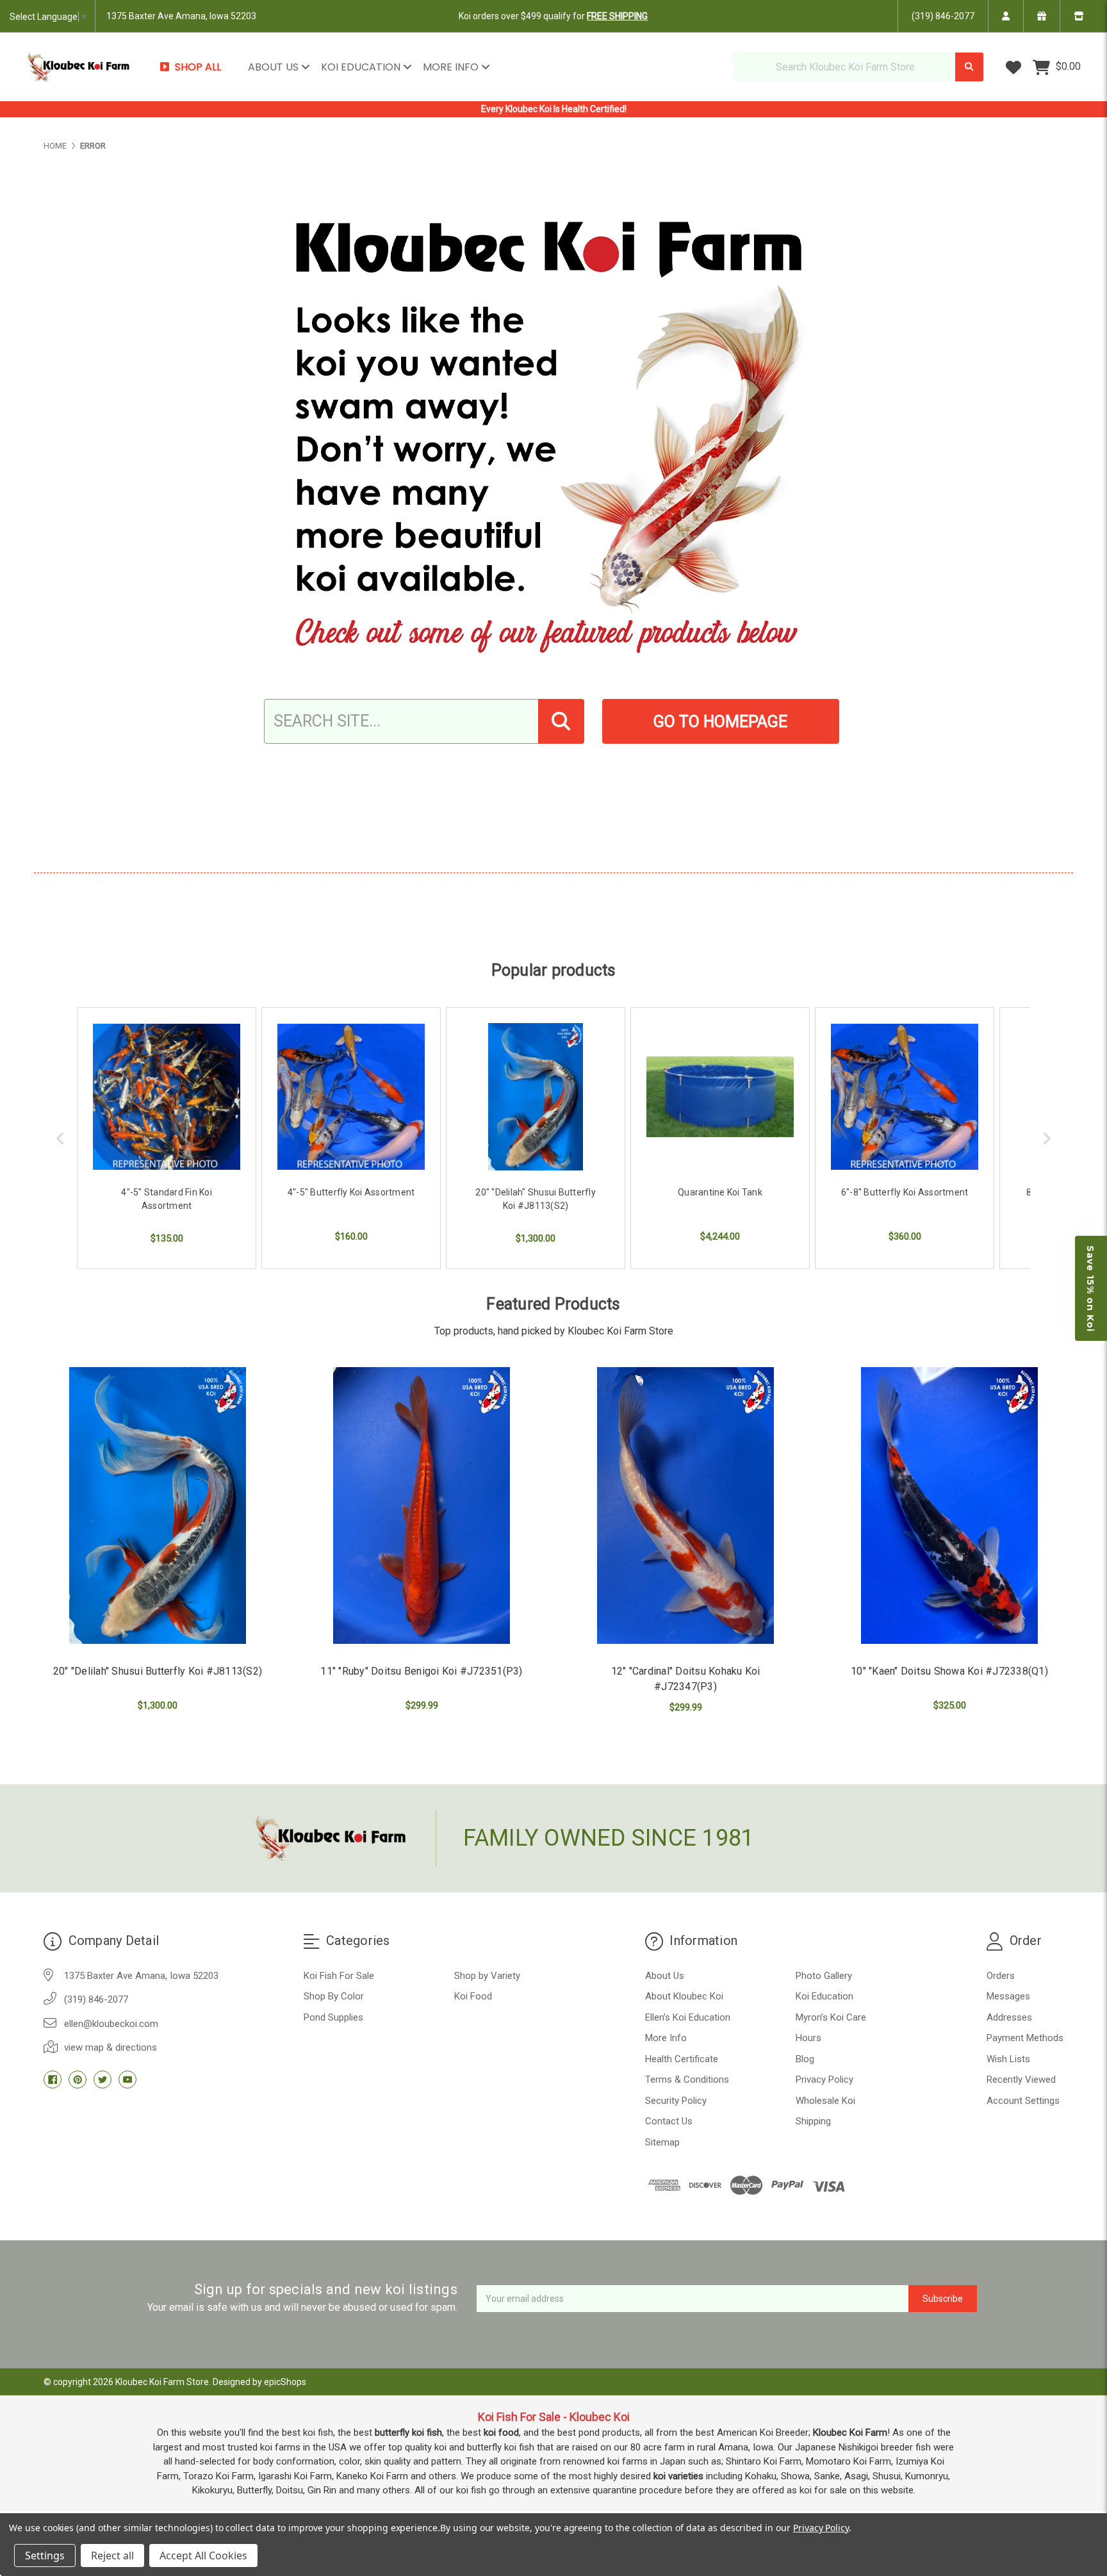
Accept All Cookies (203, 2555)
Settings (45, 2555)
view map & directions (111, 2047)
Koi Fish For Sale (339, 1976)
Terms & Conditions (687, 2080)
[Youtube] (127, 2080)
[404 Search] (561, 721)
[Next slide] (1047, 1138)
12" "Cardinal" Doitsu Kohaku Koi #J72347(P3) (686, 1679)
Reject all (112, 2555)
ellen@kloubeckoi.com (111, 2024)
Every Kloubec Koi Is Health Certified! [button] (554, 109)
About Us (275, 67)
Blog (805, 2059)
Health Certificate (682, 2059)
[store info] (1078, 16)
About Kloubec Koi (684, 1996)
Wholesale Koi (825, 2101)
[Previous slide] (60, 1138)
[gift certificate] (1041, 16)
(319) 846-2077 (943, 16)
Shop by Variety (487, 1976)
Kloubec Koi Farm (850, 2432)
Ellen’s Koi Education (688, 2017)
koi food (501, 2432)
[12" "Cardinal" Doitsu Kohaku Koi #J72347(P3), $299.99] (685, 1505)
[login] (1005, 16)
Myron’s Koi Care (831, 2017)
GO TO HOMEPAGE (720, 722)
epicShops (285, 2382)
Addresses (1009, 2017)
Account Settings (1023, 2101)
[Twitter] (102, 2080)
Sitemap (662, 2142)
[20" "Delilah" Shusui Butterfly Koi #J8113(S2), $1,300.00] (158, 1505)
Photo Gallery (824, 1976)
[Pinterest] (78, 2080)
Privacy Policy (824, 2080)
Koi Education (362, 67)
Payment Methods (1025, 2038)
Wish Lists (1008, 2059)
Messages (1008, 1996)
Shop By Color (334, 1996)
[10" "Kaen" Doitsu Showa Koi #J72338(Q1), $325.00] (949, 1505)
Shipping (813, 2121)
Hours (808, 2038)
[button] (1091, 1288)
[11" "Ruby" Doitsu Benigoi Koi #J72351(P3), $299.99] (422, 1505)
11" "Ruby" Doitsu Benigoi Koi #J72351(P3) (421, 1671)
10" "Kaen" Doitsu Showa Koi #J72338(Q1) (949, 1671)
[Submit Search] (969, 67)
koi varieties (678, 2476)
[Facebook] (53, 2080)
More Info (452, 67)
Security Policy (676, 2101)
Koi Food (473, 1996)
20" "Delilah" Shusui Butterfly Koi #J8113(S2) (158, 1671)
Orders (1001, 1976)
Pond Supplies (333, 2017)
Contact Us (669, 2121)
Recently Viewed (1021, 2080)
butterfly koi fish (408, 2432)
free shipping (617, 16)
